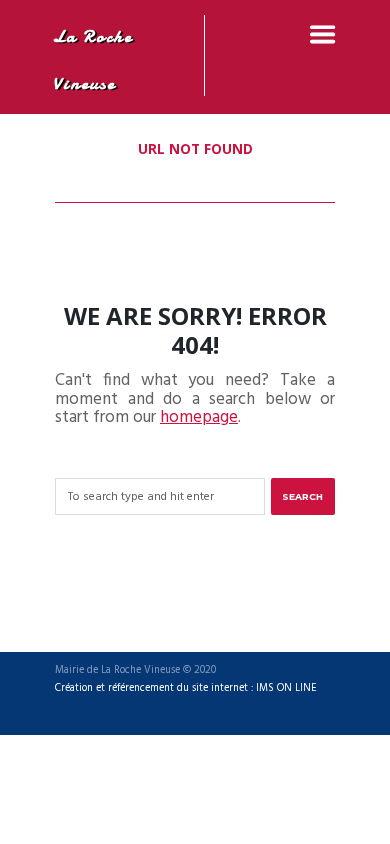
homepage (199, 417)
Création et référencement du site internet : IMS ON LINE (186, 689)
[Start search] (303, 496)
